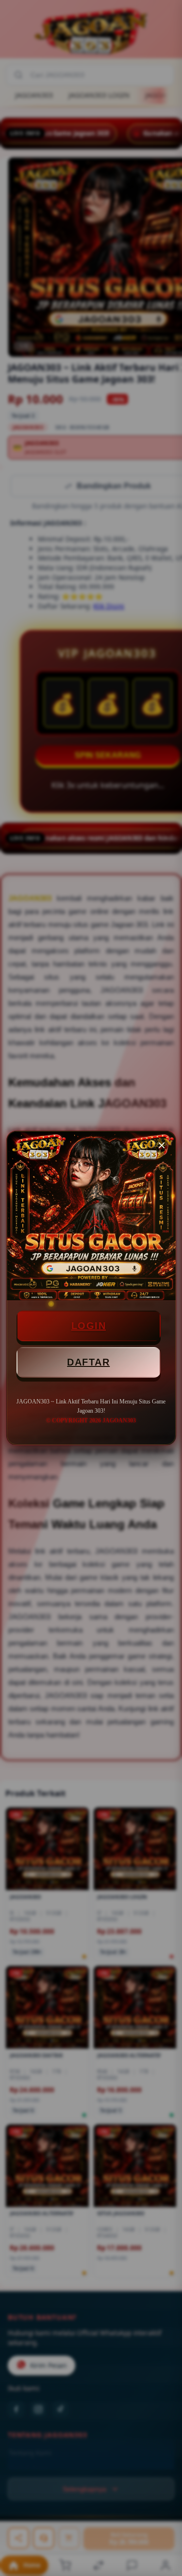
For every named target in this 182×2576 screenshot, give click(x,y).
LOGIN (89, 1326)
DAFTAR (88, 1362)
